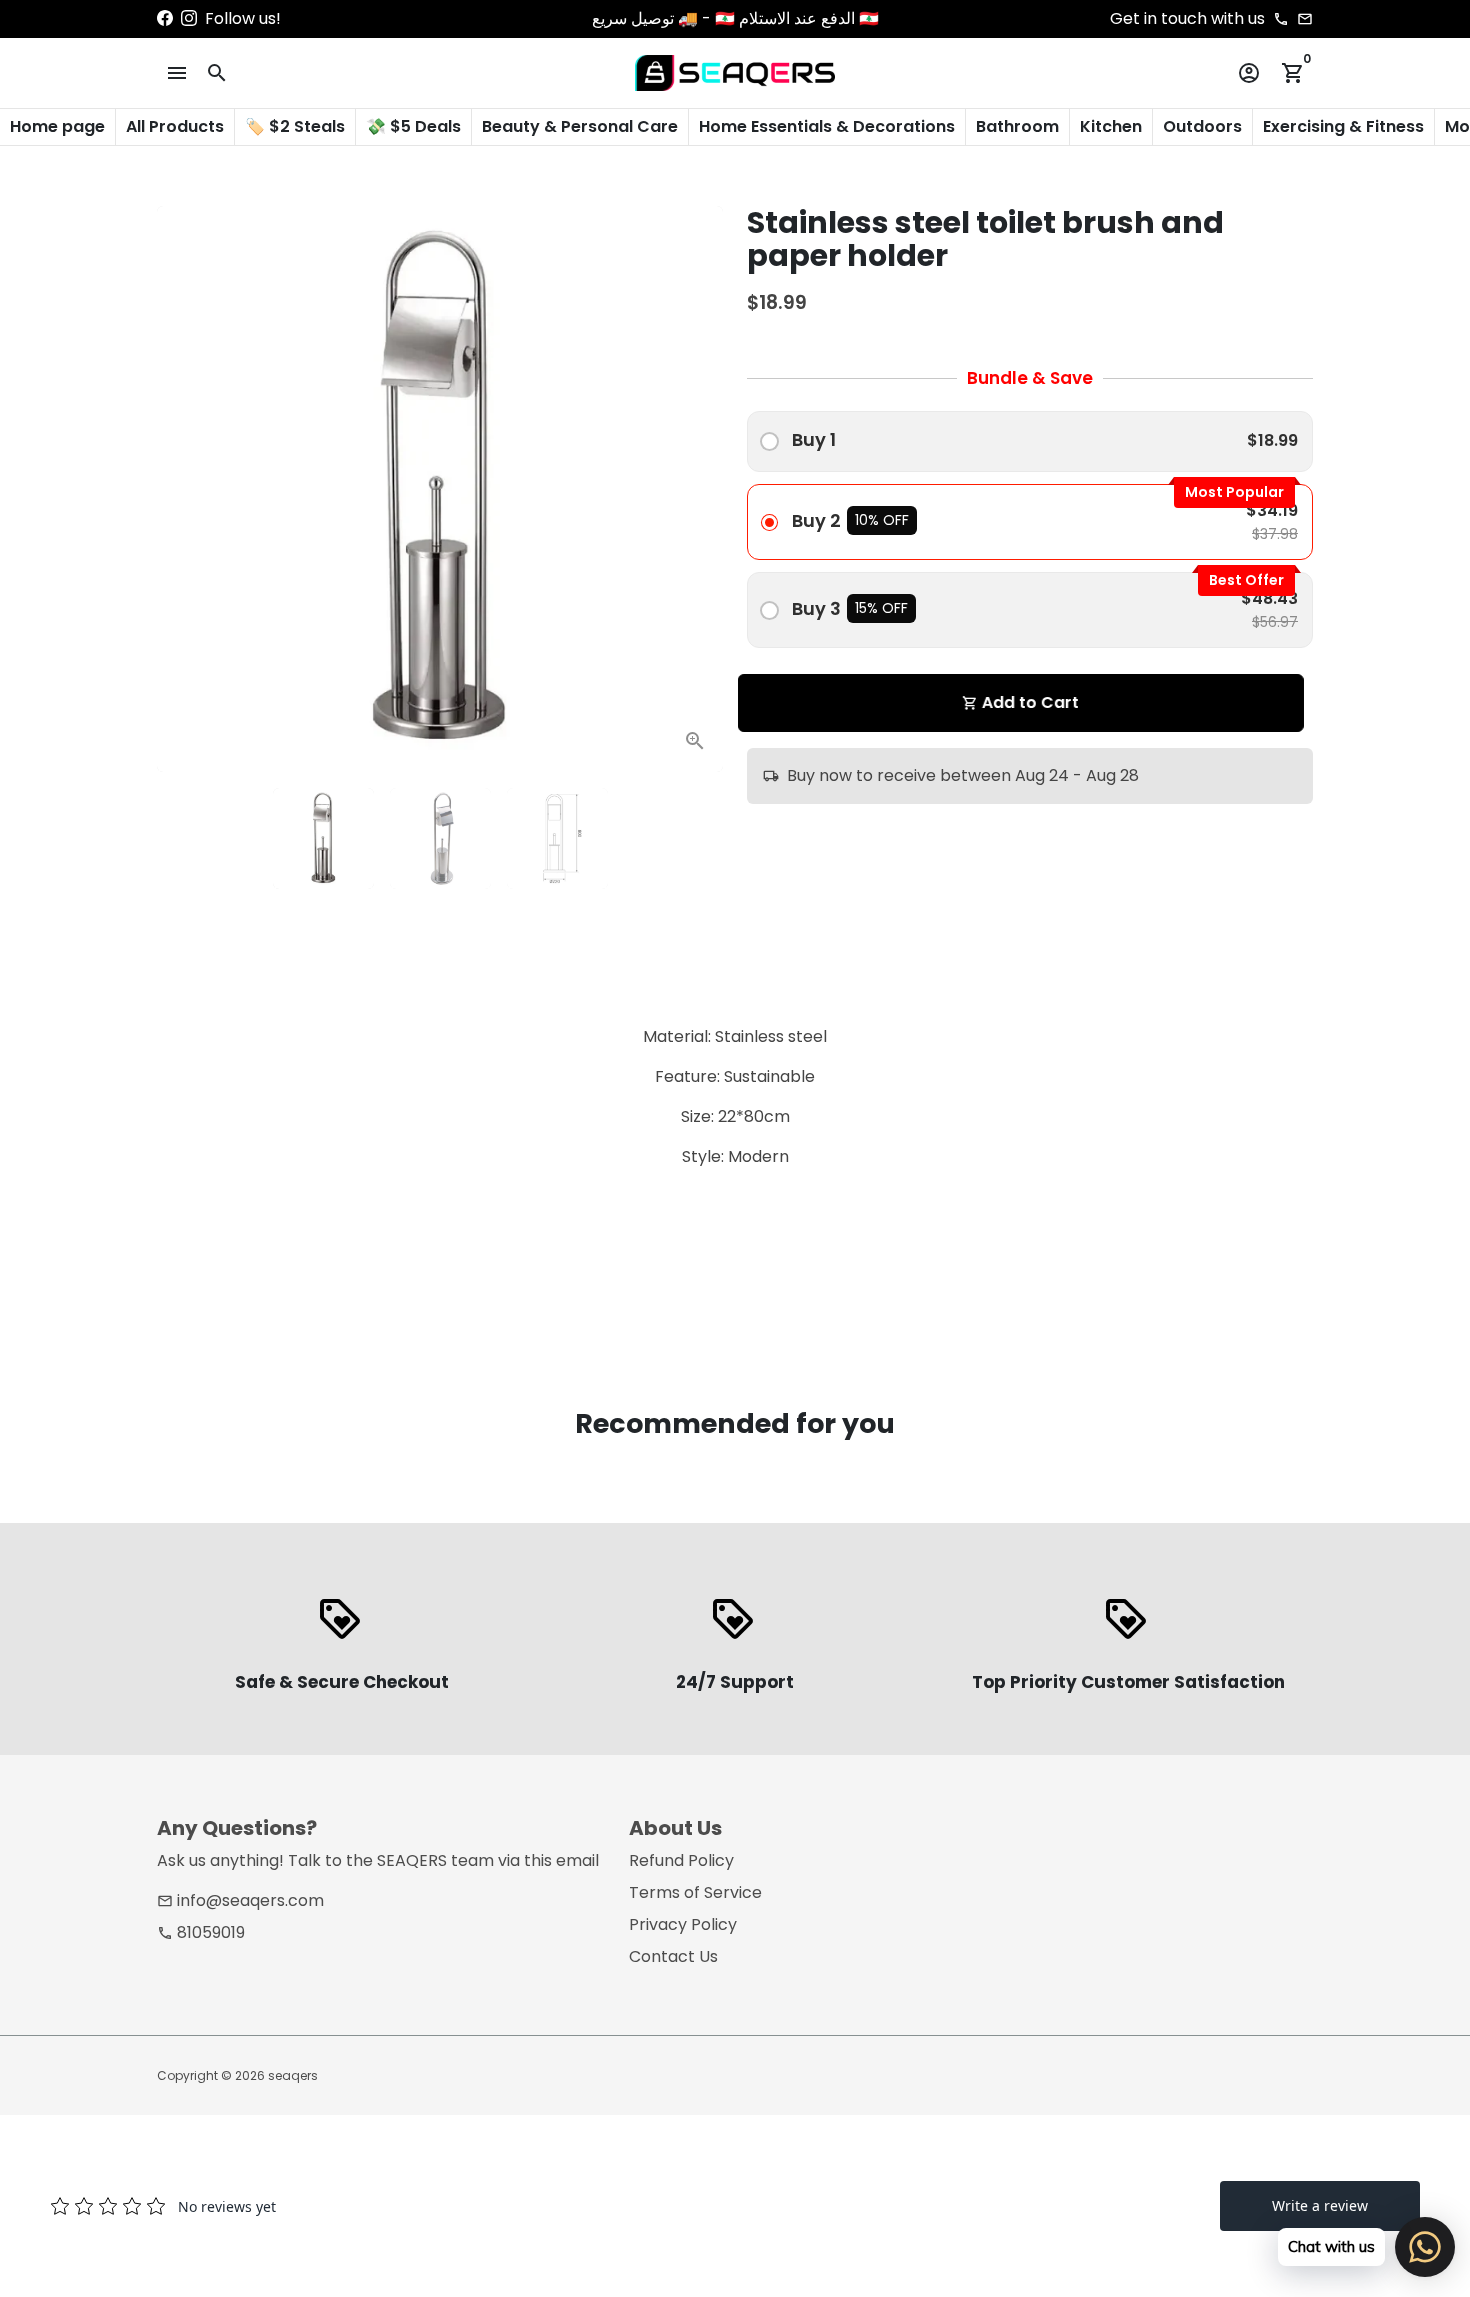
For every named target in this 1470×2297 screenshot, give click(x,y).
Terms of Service (695, 1892)
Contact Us (673, 1956)
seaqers (293, 2075)
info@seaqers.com (240, 1900)
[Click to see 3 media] (557, 838)
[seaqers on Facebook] (165, 18)
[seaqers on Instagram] (189, 18)
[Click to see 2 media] (440, 838)
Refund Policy (681, 1860)
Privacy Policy (683, 1924)
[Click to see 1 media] (323, 838)
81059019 (201, 1932)
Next (696, 489)
